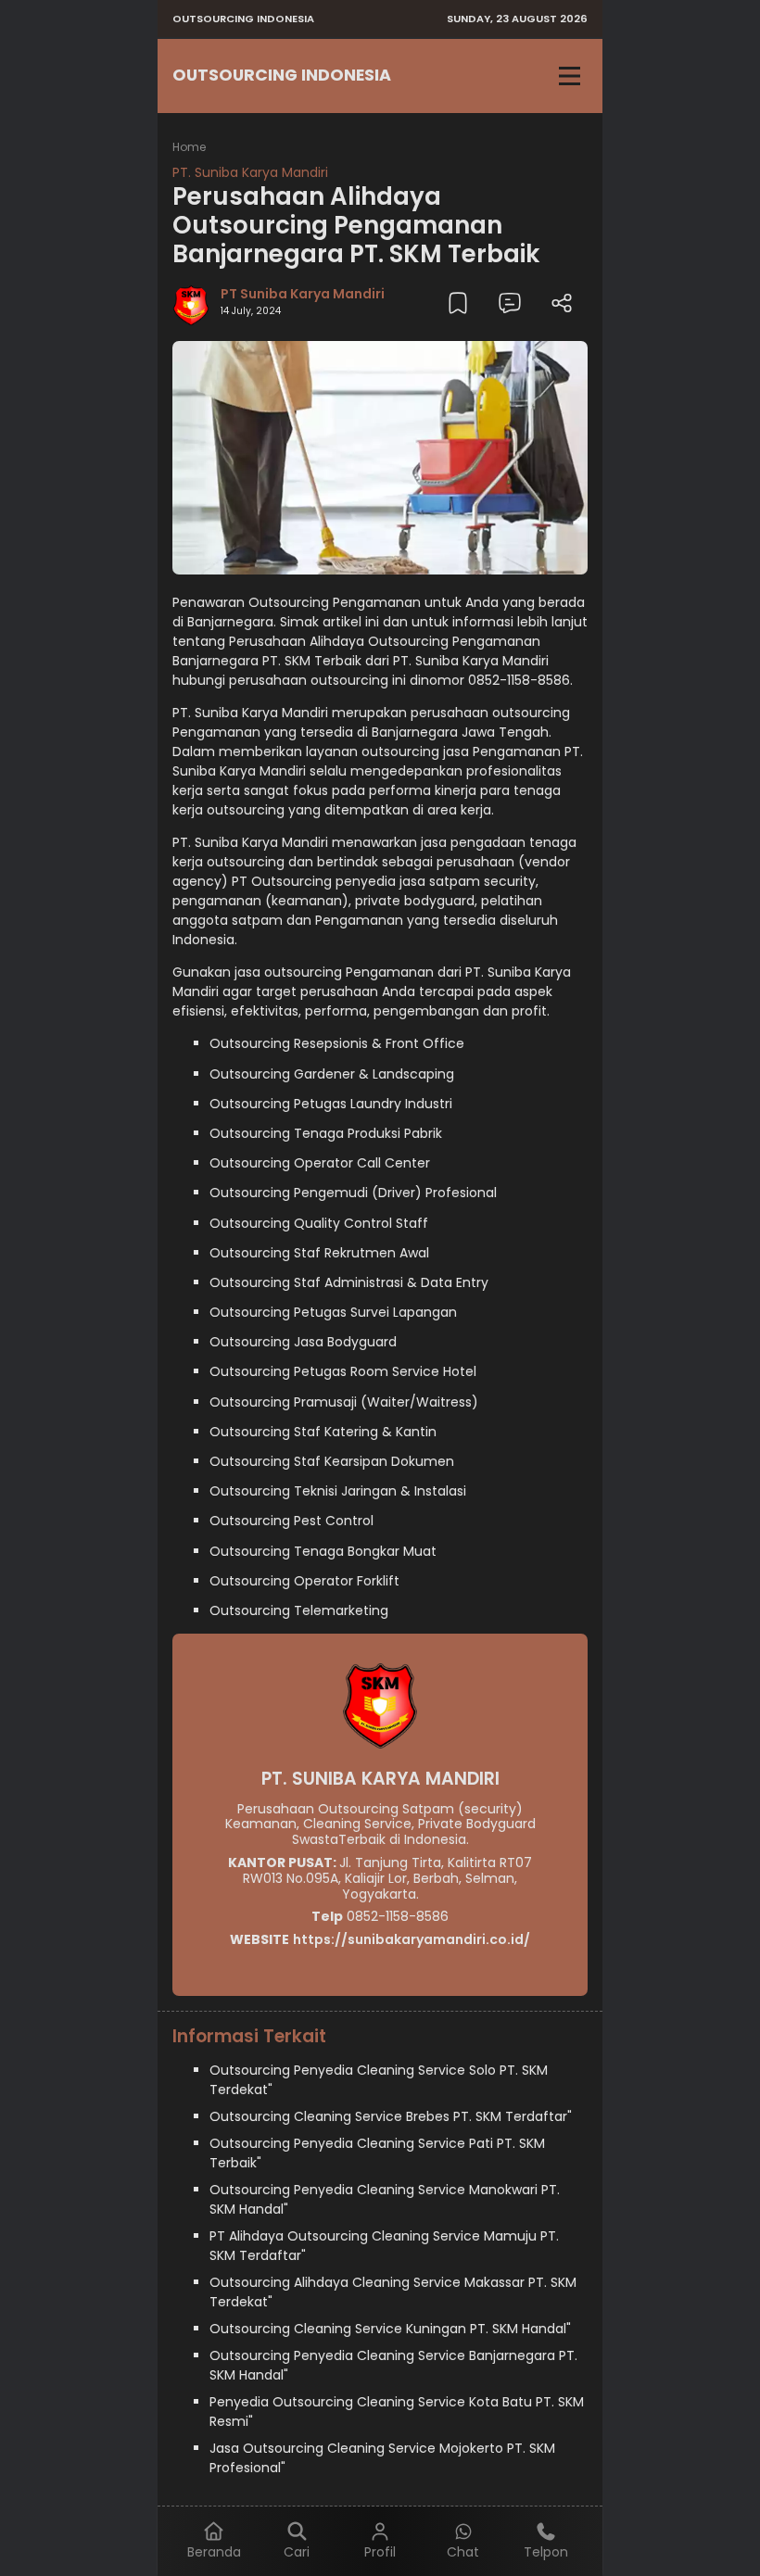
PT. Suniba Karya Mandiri (250, 172)
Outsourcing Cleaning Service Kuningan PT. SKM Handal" (390, 2329)
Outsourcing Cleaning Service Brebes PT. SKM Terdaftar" (391, 2116)
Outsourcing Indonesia (282, 75)
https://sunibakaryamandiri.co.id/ (412, 1939)
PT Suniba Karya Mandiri (303, 294)
